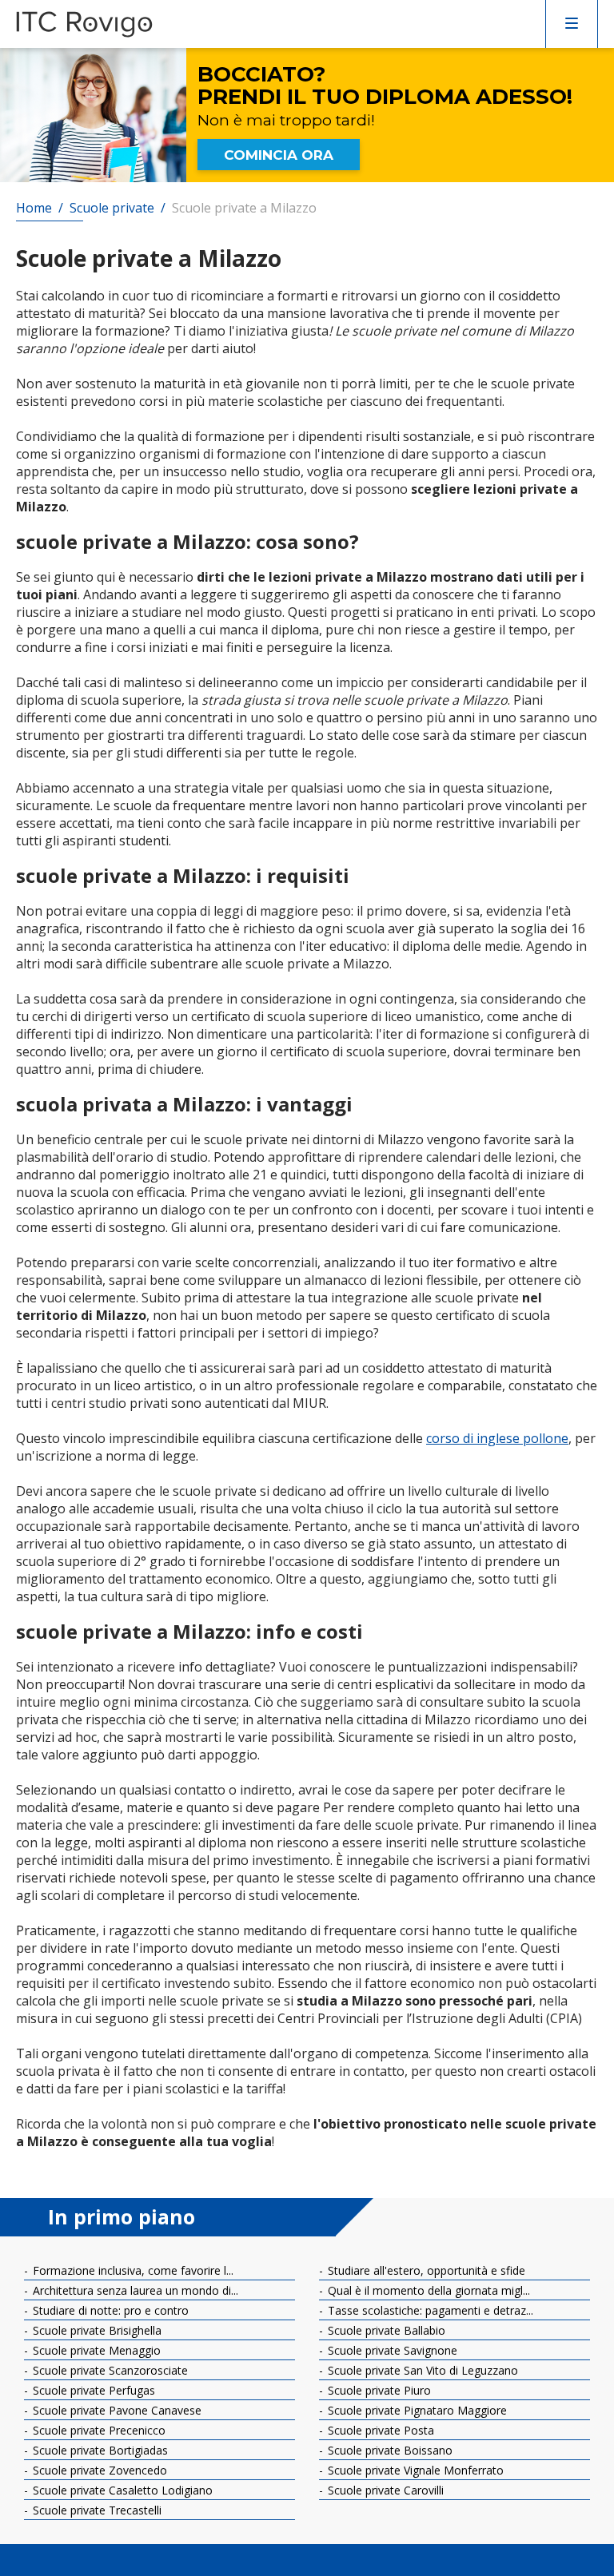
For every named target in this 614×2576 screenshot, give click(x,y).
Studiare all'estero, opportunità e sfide (425, 2270)
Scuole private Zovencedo (98, 2470)
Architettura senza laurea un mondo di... (134, 2290)
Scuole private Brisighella (96, 2330)
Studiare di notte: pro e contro (109, 2310)
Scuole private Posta (379, 2430)
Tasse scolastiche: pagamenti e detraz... (429, 2310)
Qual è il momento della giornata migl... (427, 2290)
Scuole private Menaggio (95, 2350)
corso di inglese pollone (497, 1438)
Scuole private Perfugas (92, 2390)
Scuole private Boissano (389, 2450)
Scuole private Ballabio (385, 2330)
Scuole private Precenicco (98, 2430)
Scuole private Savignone (391, 2350)
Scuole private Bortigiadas (99, 2450)
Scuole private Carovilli (384, 2490)
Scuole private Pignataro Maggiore (416, 2410)
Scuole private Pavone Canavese (116, 2410)
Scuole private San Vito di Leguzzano (421, 2370)
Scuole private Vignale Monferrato (414, 2470)
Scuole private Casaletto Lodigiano (121, 2490)
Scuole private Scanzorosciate (109, 2370)
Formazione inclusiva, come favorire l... (132, 2270)
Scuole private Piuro (378, 2390)
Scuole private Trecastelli (96, 2510)
